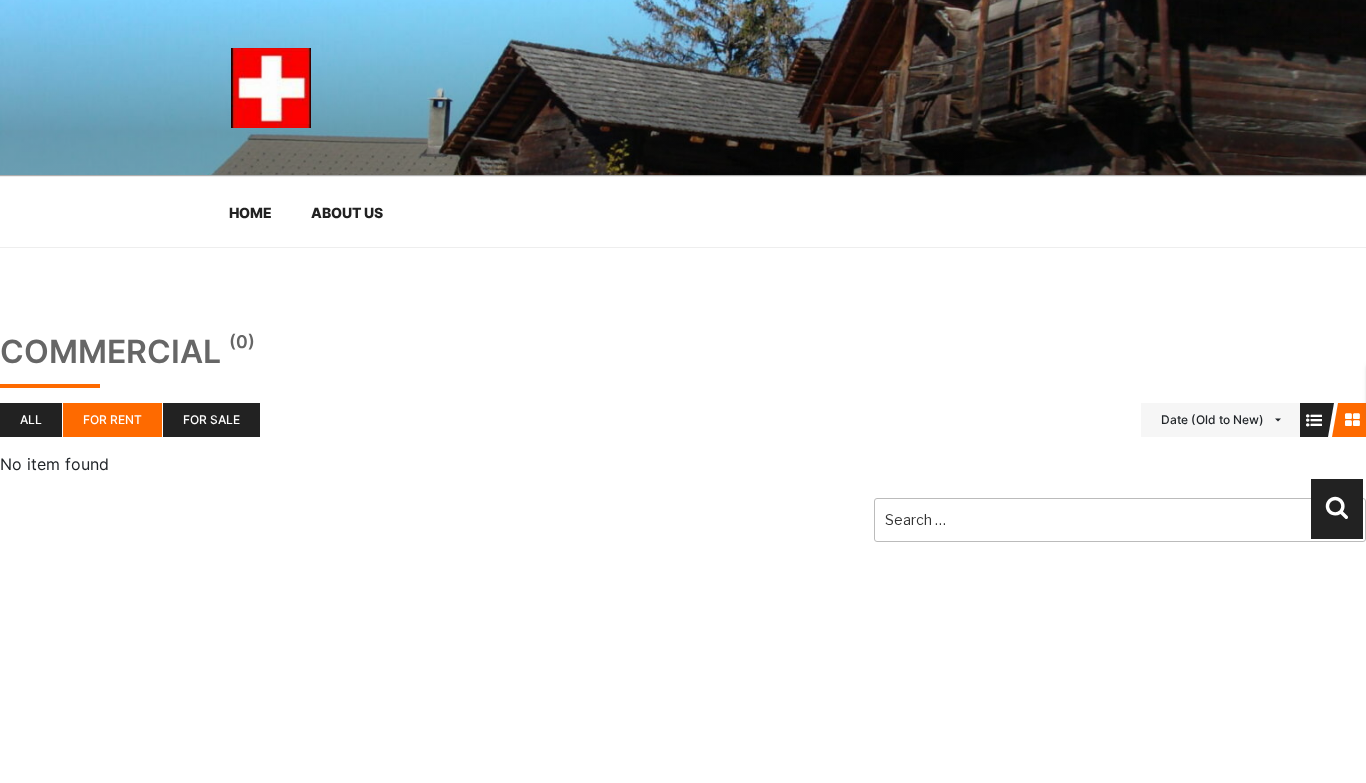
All (31, 419)
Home (250, 212)
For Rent (112, 419)
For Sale (211, 419)
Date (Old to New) (1212, 419)
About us (347, 212)
